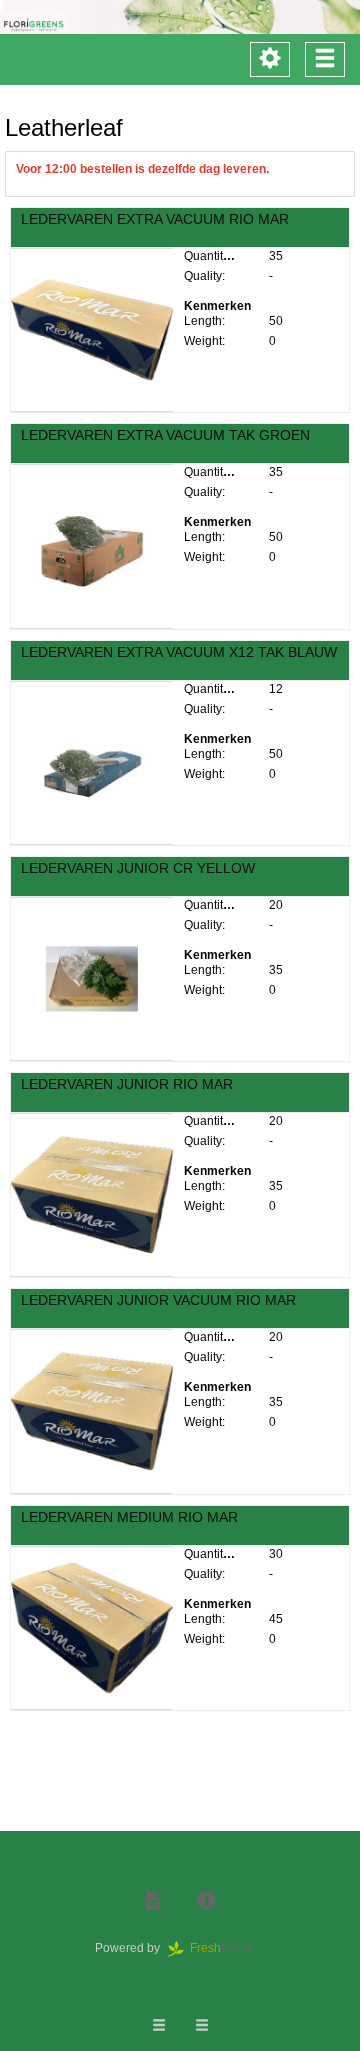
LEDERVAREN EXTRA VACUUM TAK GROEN (165, 435)
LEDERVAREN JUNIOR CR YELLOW (138, 868)
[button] (153, 1901)
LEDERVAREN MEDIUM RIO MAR (129, 1517)
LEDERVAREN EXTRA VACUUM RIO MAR (155, 219)
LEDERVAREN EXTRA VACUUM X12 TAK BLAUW (179, 652)
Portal (227, 1948)
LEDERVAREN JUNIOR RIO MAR (127, 1084)
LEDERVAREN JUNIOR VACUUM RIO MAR (158, 1300)
